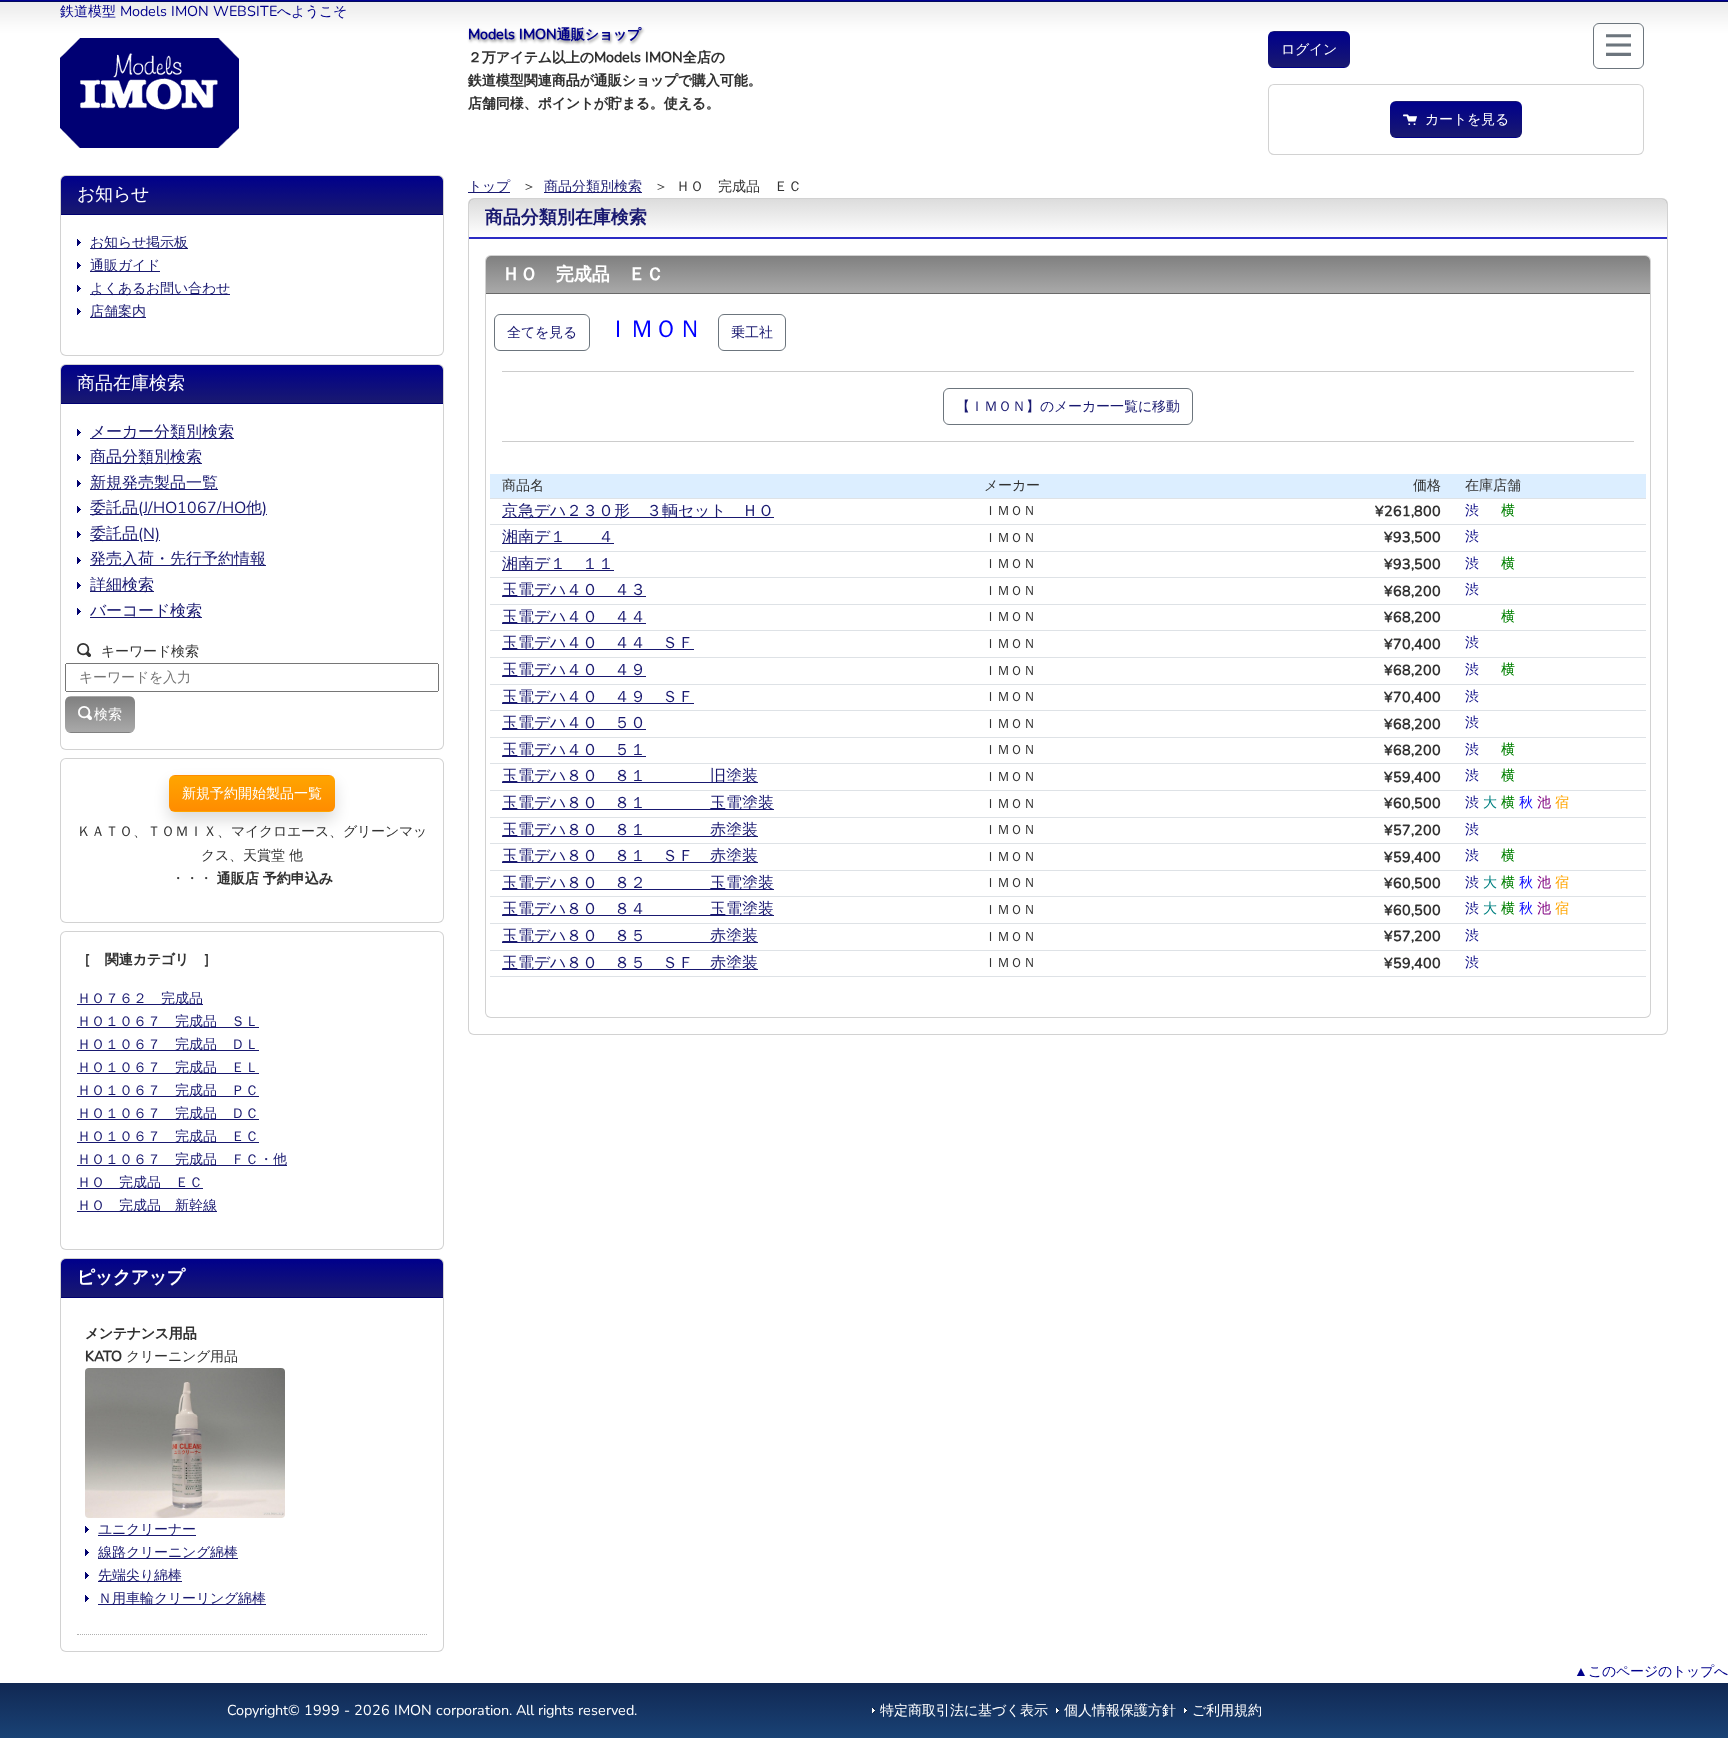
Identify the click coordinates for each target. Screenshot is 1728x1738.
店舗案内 (118, 311)
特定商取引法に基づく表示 (964, 1710)
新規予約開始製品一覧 (252, 793)
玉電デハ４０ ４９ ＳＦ (598, 697)
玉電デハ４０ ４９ (574, 670)
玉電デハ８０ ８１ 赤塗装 (630, 830)
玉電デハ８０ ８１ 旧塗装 (630, 776)
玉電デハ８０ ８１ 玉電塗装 (638, 803)
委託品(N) (125, 534)
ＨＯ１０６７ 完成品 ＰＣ (168, 1090)
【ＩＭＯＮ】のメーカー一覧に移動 (1068, 406)
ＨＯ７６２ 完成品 (140, 998)
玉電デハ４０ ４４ (574, 617)
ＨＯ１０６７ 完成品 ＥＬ (168, 1067)
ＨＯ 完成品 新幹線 (147, 1205)
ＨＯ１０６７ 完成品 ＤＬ (168, 1044)
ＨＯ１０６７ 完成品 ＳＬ (168, 1021)
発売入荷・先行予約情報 (178, 559)
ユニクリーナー (147, 1529)
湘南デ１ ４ (558, 537)
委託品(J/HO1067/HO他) (178, 508)
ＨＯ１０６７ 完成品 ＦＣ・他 (182, 1159)
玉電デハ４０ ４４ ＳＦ (598, 643)
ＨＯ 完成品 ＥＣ (140, 1182)
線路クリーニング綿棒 (168, 1552)
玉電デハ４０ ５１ (574, 750)
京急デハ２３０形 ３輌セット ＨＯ (638, 511)
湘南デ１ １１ (558, 564)
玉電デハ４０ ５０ (574, 723)
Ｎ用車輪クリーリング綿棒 (182, 1598)
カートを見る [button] (1463, 119)
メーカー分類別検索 (162, 432)
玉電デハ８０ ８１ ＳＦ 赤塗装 (630, 856)
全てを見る (542, 332)
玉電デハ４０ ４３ (574, 590)
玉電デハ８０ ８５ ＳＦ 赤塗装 (630, 963)
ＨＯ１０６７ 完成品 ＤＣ (168, 1113)
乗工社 (752, 332)
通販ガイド (125, 265)
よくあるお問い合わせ (160, 288)
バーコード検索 (146, 611)
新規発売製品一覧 (154, 483)
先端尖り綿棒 (140, 1575)
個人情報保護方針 (1120, 1710)
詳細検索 (122, 585)
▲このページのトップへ (1651, 1671)
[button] (1309, 49)
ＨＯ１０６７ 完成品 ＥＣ (168, 1136)
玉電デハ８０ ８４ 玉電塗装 (638, 909)
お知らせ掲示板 (139, 242)
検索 (108, 714)
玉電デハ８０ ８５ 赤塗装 (630, 936)
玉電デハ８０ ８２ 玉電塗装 (638, 883)
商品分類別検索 (593, 186)
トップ (489, 186)
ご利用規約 (1227, 1710)
